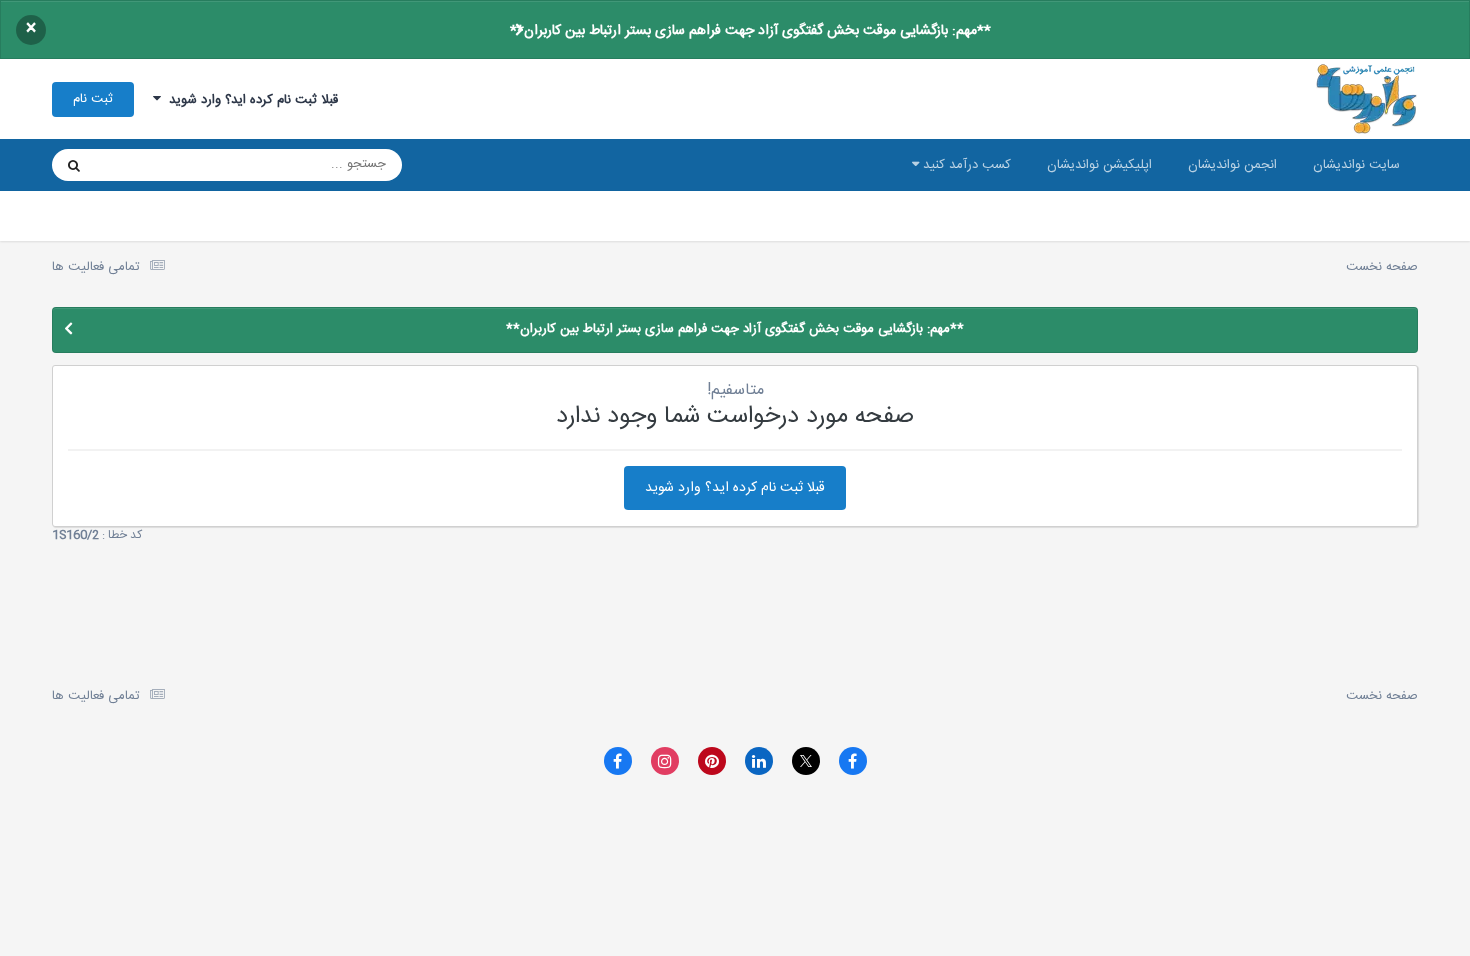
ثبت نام (93, 99)
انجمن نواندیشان (1232, 165)
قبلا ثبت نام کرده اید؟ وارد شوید (249, 100)
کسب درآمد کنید (965, 165)
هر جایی (143, 165)
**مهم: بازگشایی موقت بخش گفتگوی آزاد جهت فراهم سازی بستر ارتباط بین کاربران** (750, 31)
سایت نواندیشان (1356, 165)
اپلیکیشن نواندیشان (1099, 165)
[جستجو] (74, 165)
